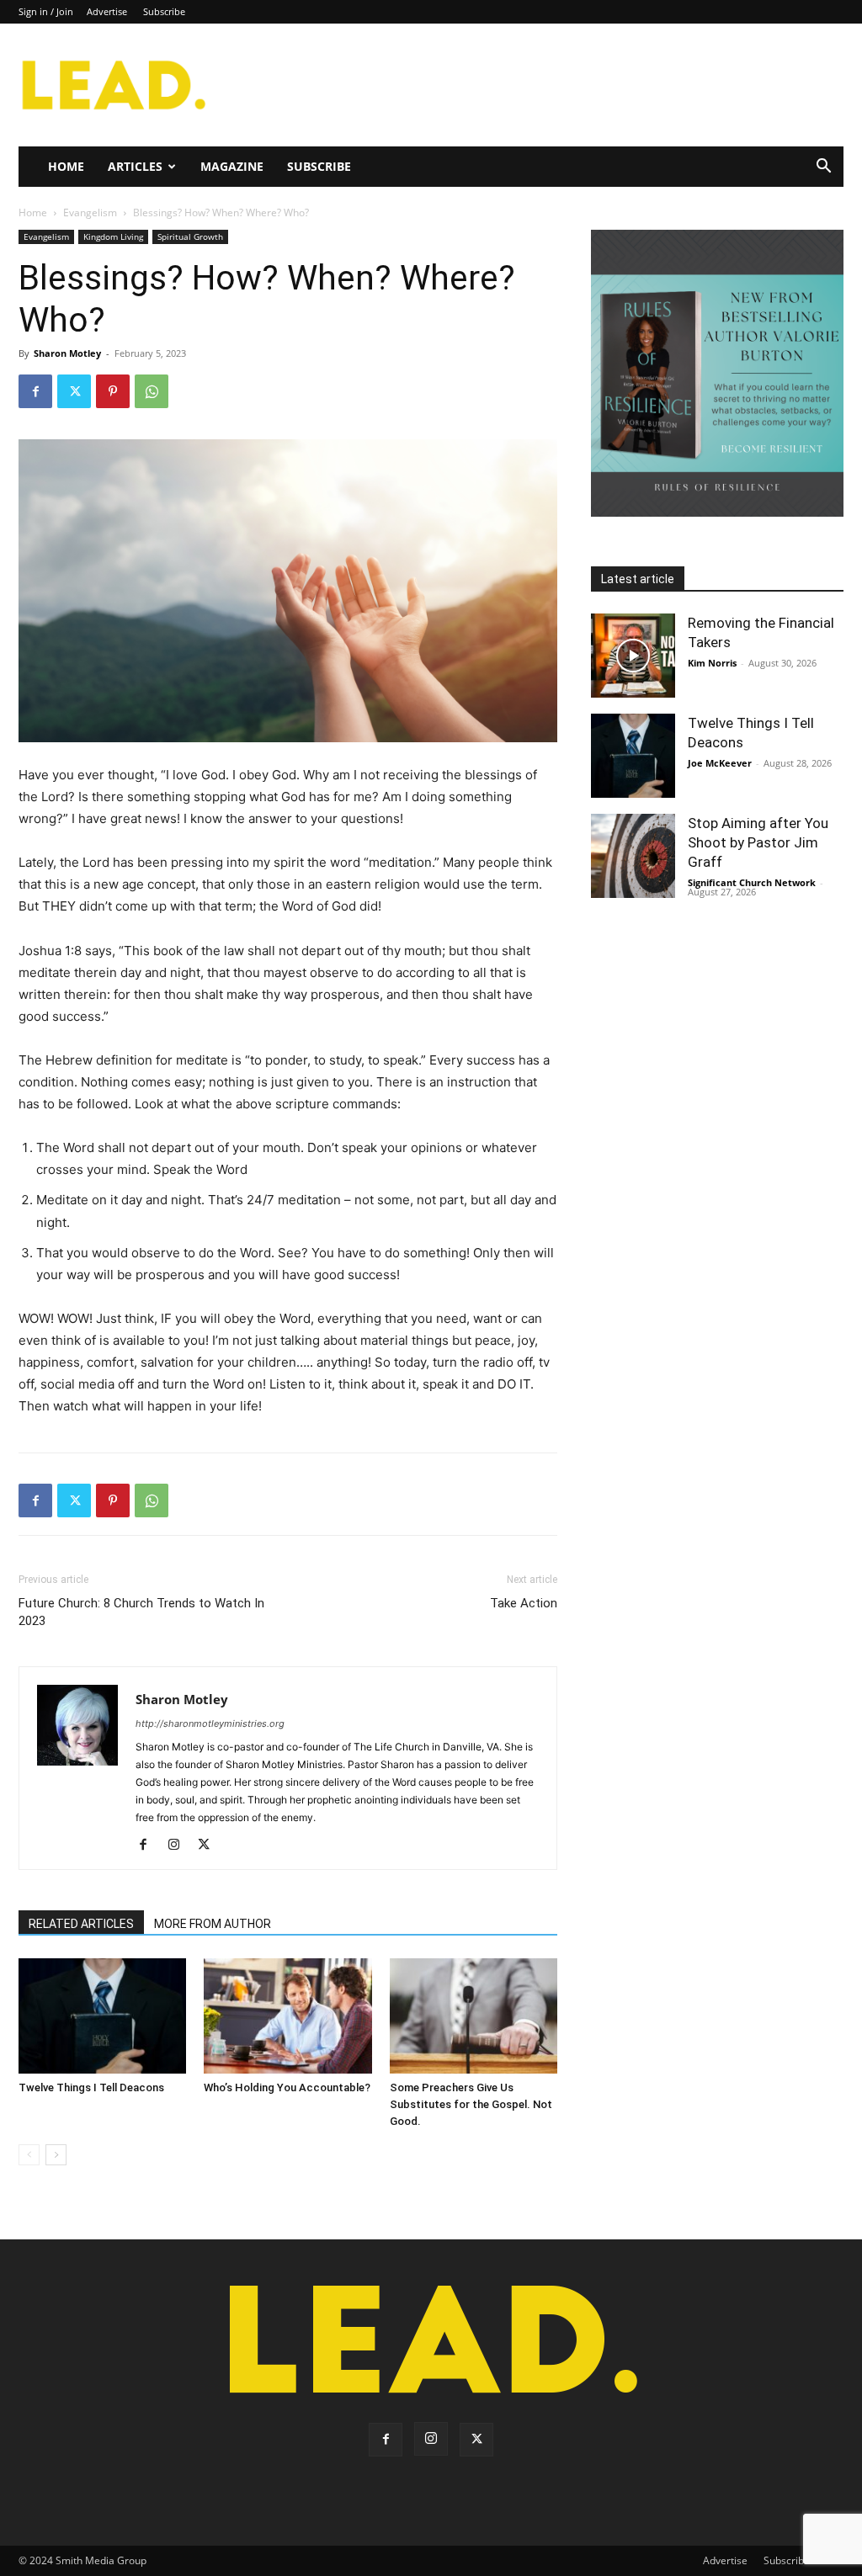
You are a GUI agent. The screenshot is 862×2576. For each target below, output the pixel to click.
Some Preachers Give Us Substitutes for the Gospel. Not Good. (471, 2104)
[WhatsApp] (152, 391)
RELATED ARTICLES (81, 1924)
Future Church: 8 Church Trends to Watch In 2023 (141, 1612)
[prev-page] (29, 2155)
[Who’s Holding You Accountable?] (287, 2016)
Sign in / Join (46, 11)
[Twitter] (74, 391)
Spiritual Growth (190, 236)
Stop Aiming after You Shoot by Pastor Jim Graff (758, 842)
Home (66, 166)
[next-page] (56, 2155)
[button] (823, 168)
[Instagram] (180, 1846)
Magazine (232, 166)
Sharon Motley (67, 353)
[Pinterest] (113, 391)
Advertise (107, 11)
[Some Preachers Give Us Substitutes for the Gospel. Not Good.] (474, 2016)
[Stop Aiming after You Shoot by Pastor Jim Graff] (633, 856)
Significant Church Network (752, 882)
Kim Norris (712, 663)
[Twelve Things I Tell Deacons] (102, 2016)
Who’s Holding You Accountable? (287, 2087)
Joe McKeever (720, 763)
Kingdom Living (113, 236)
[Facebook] (35, 391)
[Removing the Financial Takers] (633, 656)
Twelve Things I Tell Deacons (91, 2087)
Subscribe (164, 11)
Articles (135, 166)
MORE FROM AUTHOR (213, 1924)
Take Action (524, 1603)
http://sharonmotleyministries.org (210, 1724)
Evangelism (90, 212)
